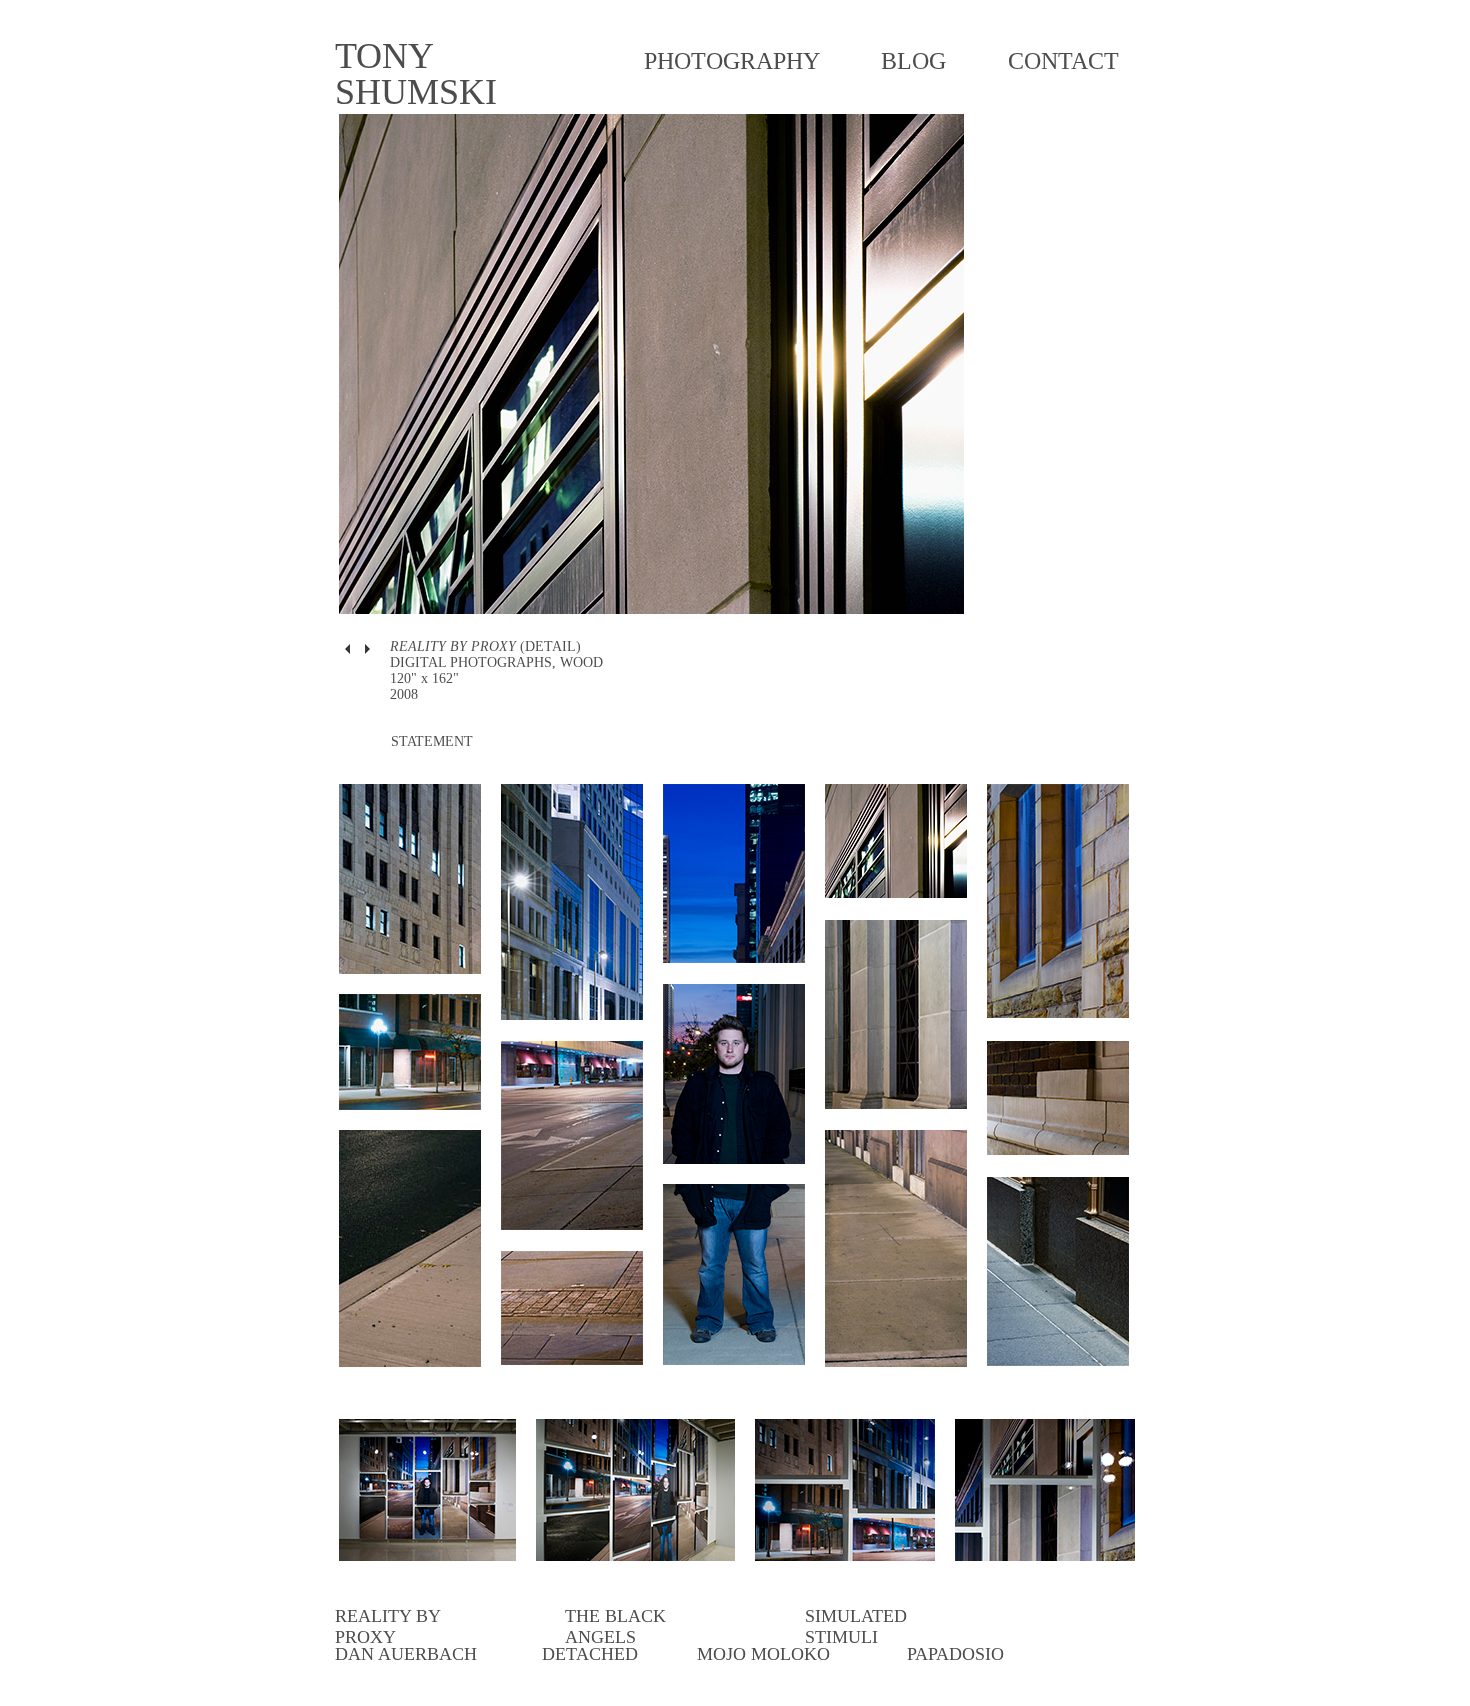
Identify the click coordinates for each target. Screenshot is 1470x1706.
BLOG (913, 61)
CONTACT (1063, 61)
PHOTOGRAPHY (732, 61)
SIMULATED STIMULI (856, 1626)
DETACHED (590, 1654)
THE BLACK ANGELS (615, 1626)
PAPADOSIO (955, 1654)
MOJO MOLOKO (763, 1654)
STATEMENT (432, 741)
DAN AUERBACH (406, 1654)
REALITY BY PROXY (387, 1626)
